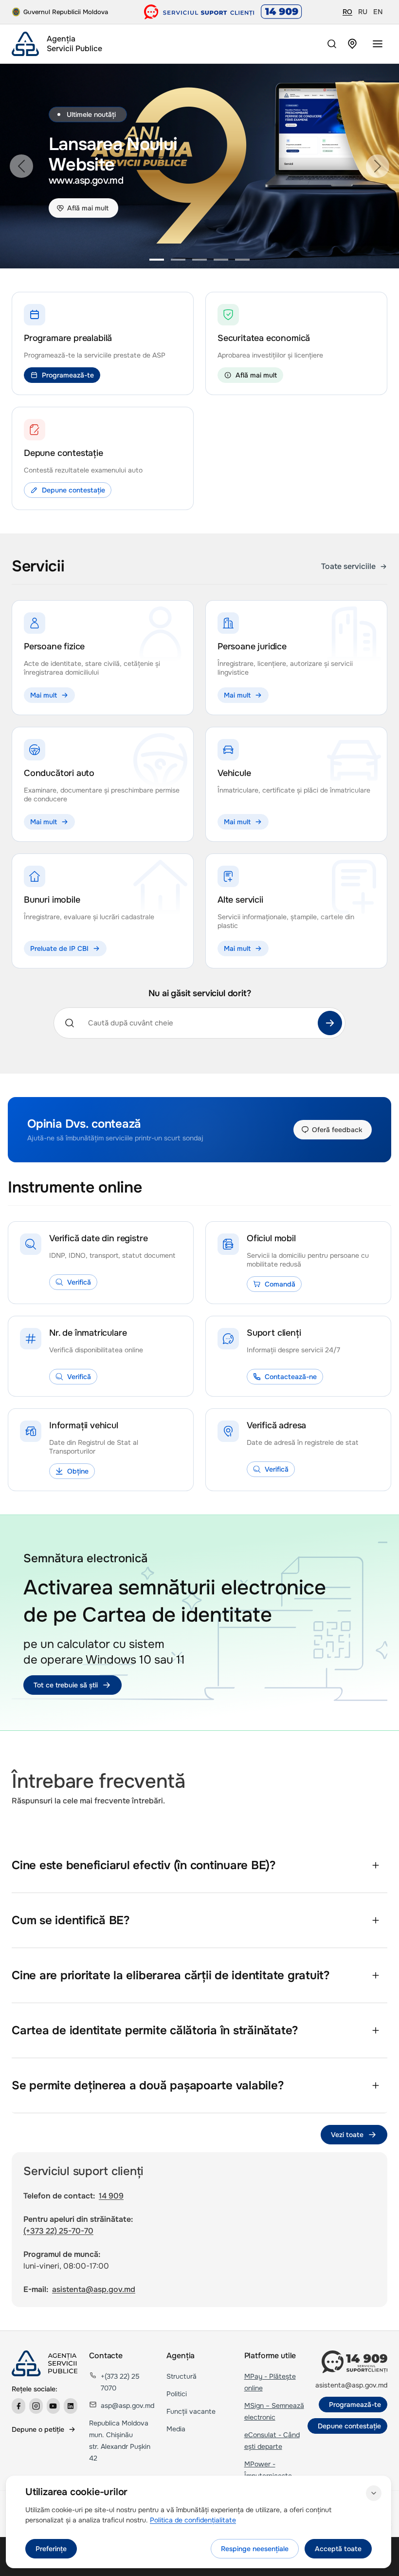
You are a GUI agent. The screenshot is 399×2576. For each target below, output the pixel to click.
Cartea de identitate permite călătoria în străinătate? (155, 2030)
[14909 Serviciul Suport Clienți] (354, 2362)
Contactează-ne (291, 1377)
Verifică (79, 1282)
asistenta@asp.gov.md (94, 2289)
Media (176, 2429)
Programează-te (68, 375)
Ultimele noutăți (91, 114)
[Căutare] (330, 1023)
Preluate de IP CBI (59, 948)
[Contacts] (352, 44)
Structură (181, 2376)
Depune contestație (73, 490)
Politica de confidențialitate (193, 2520)
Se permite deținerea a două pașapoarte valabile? (148, 2085)
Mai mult (44, 695)
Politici (177, 2394)
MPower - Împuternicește (268, 2470)
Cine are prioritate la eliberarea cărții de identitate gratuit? (171, 1975)
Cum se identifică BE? (71, 1920)
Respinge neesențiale (255, 2549)
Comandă (280, 1284)
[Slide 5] (242, 260)
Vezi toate (347, 2135)
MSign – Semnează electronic (274, 2411)
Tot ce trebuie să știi (66, 1685)
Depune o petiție (38, 2429)
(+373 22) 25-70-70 (58, 2231)
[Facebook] (18, 2406)
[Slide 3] (199, 260)
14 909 (111, 2196)
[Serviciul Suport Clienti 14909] (223, 12)
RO (347, 12)
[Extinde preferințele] (374, 2493)
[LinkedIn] (71, 2406)
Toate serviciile (348, 566)
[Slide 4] (221, 260)
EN (378, 12)
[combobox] (197, 1023)
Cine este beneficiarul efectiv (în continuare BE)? (144, 1865)
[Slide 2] (178, 260)
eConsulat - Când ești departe (272, 2441)
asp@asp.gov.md (127, 2406)
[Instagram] (36, 2406)
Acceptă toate (338, 2549)
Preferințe (51, 2549)
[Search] (332, 44)
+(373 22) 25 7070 (120, 2382)
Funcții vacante (191, 2411)
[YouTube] (54, 2406)
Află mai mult (88, 208)
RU (363, 12)
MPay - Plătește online (270, 2382)
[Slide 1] (157, 260)
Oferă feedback (337, 1130)
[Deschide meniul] (378, 44)
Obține (78, 1471)
